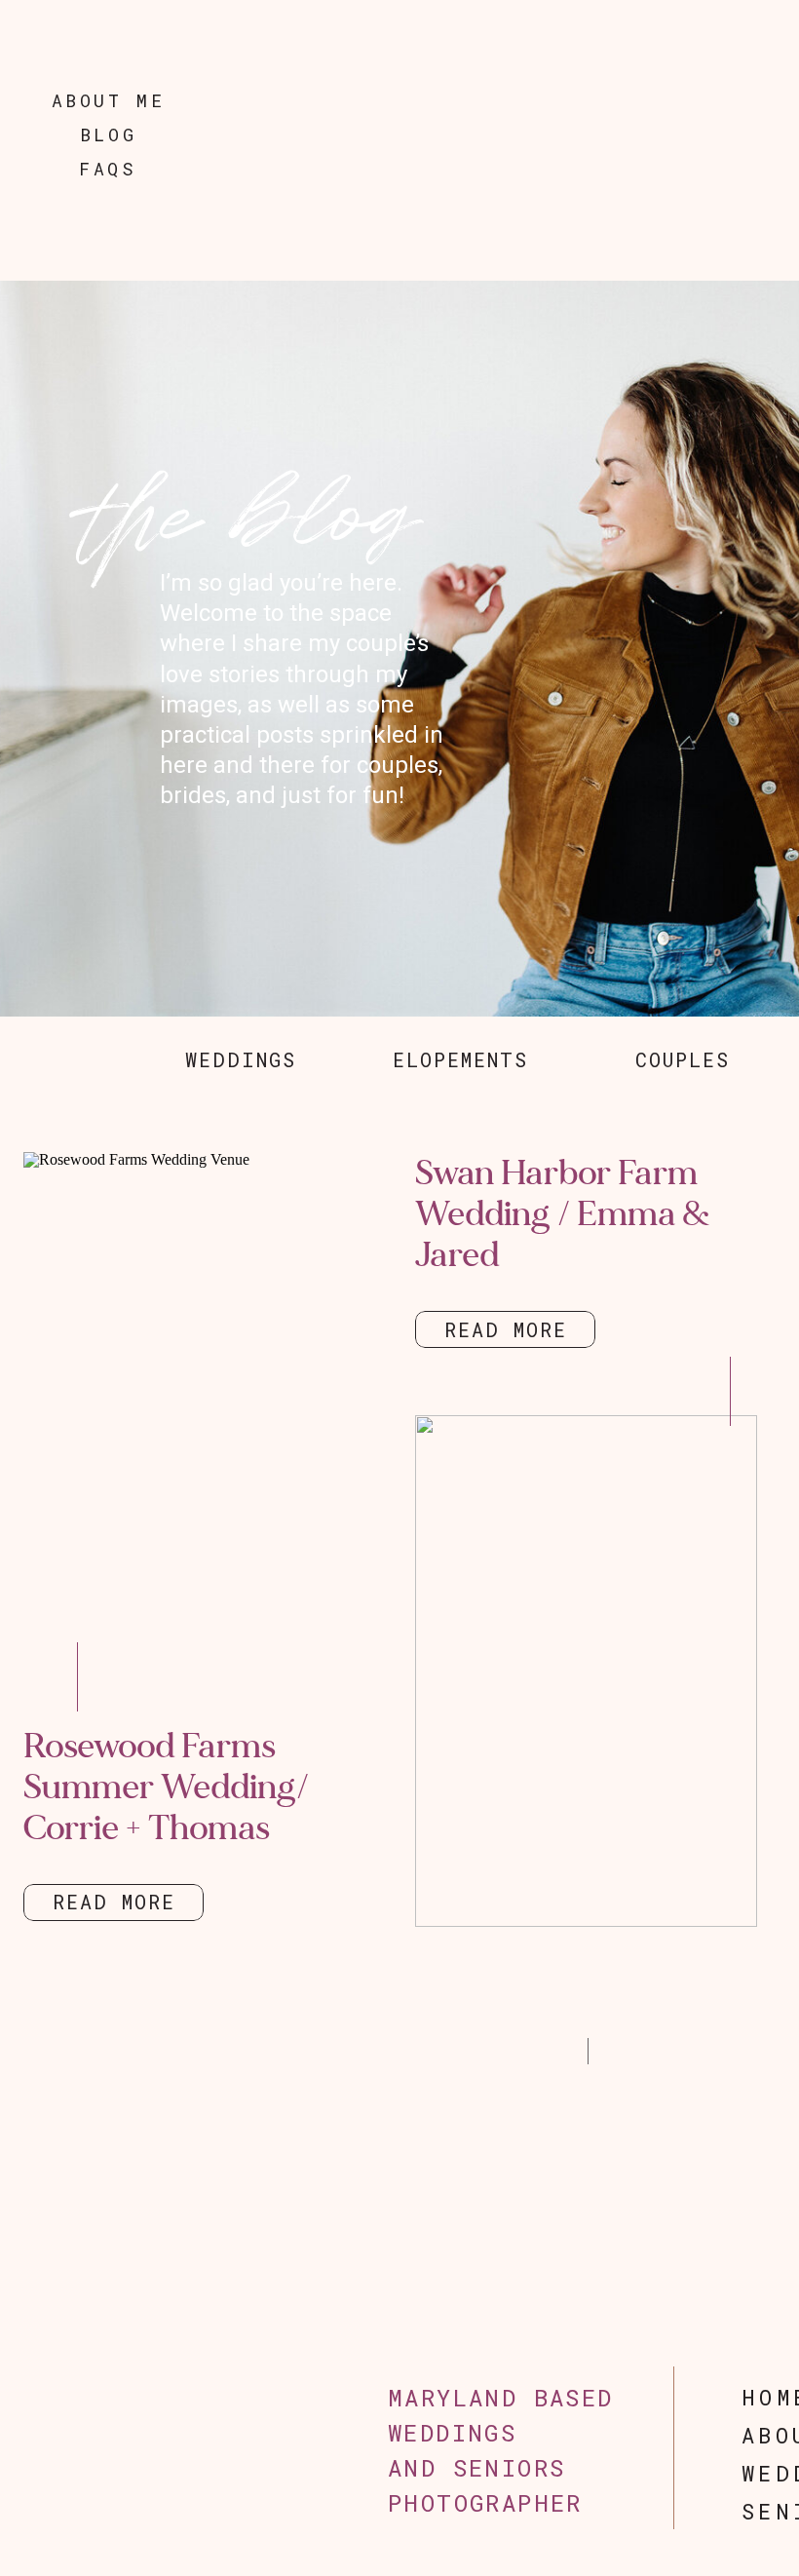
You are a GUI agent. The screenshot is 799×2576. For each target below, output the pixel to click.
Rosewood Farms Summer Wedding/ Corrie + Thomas (166, 1787)
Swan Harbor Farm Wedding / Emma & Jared (562, 1214)
